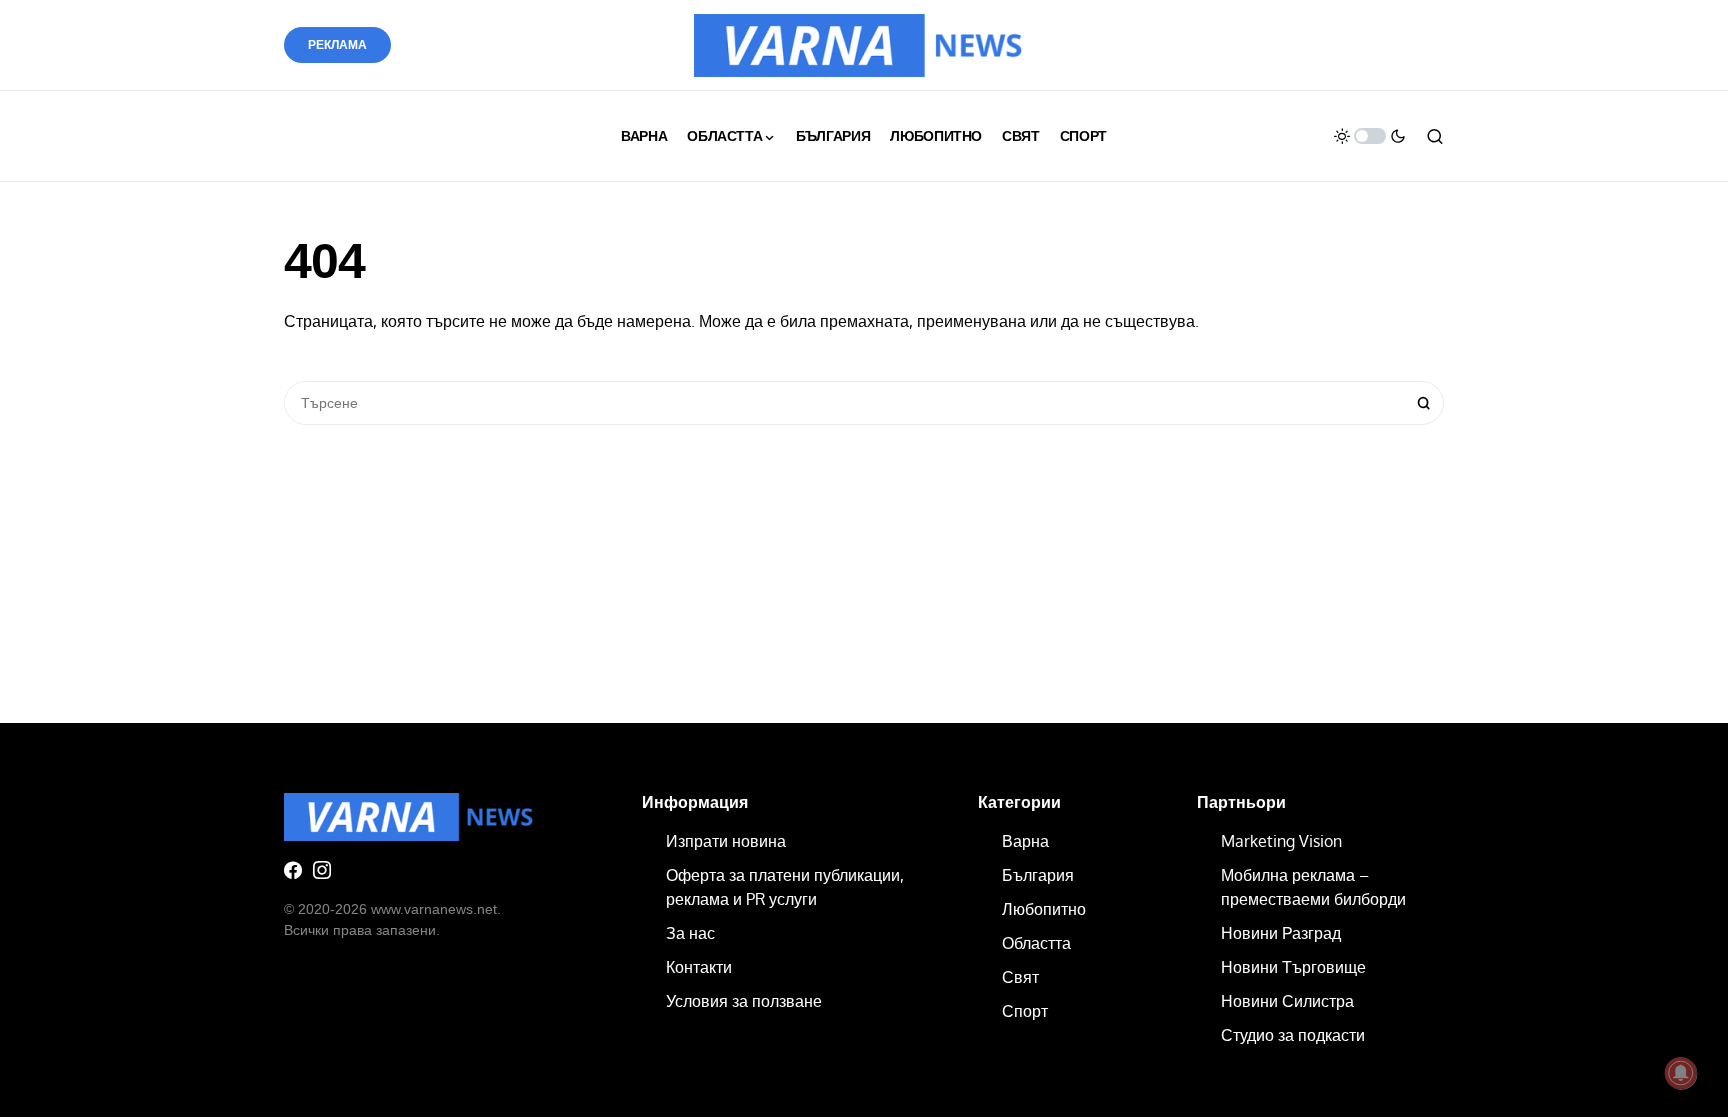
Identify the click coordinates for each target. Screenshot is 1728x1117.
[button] (1370, 136)
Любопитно (1044, 909)
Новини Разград (1281, 933)
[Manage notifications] (1681, 1073)
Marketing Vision (1281, 841)
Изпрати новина (726, 841)
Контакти (699, 967)
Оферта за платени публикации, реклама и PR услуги (785, 887)
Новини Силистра (1287, 1001)
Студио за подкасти (1293, 1035)
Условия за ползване (744, 1001)
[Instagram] (322, 870)
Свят (1020, 977)
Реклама (337, 45)
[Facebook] (293, 870)
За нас (690, 933)
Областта (1036, 943)
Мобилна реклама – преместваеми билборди (1313, 887)
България (1038, 875)
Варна (1025, 841)
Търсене (1424, 403)
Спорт (1025, 1011)
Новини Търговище (1293, 967)
